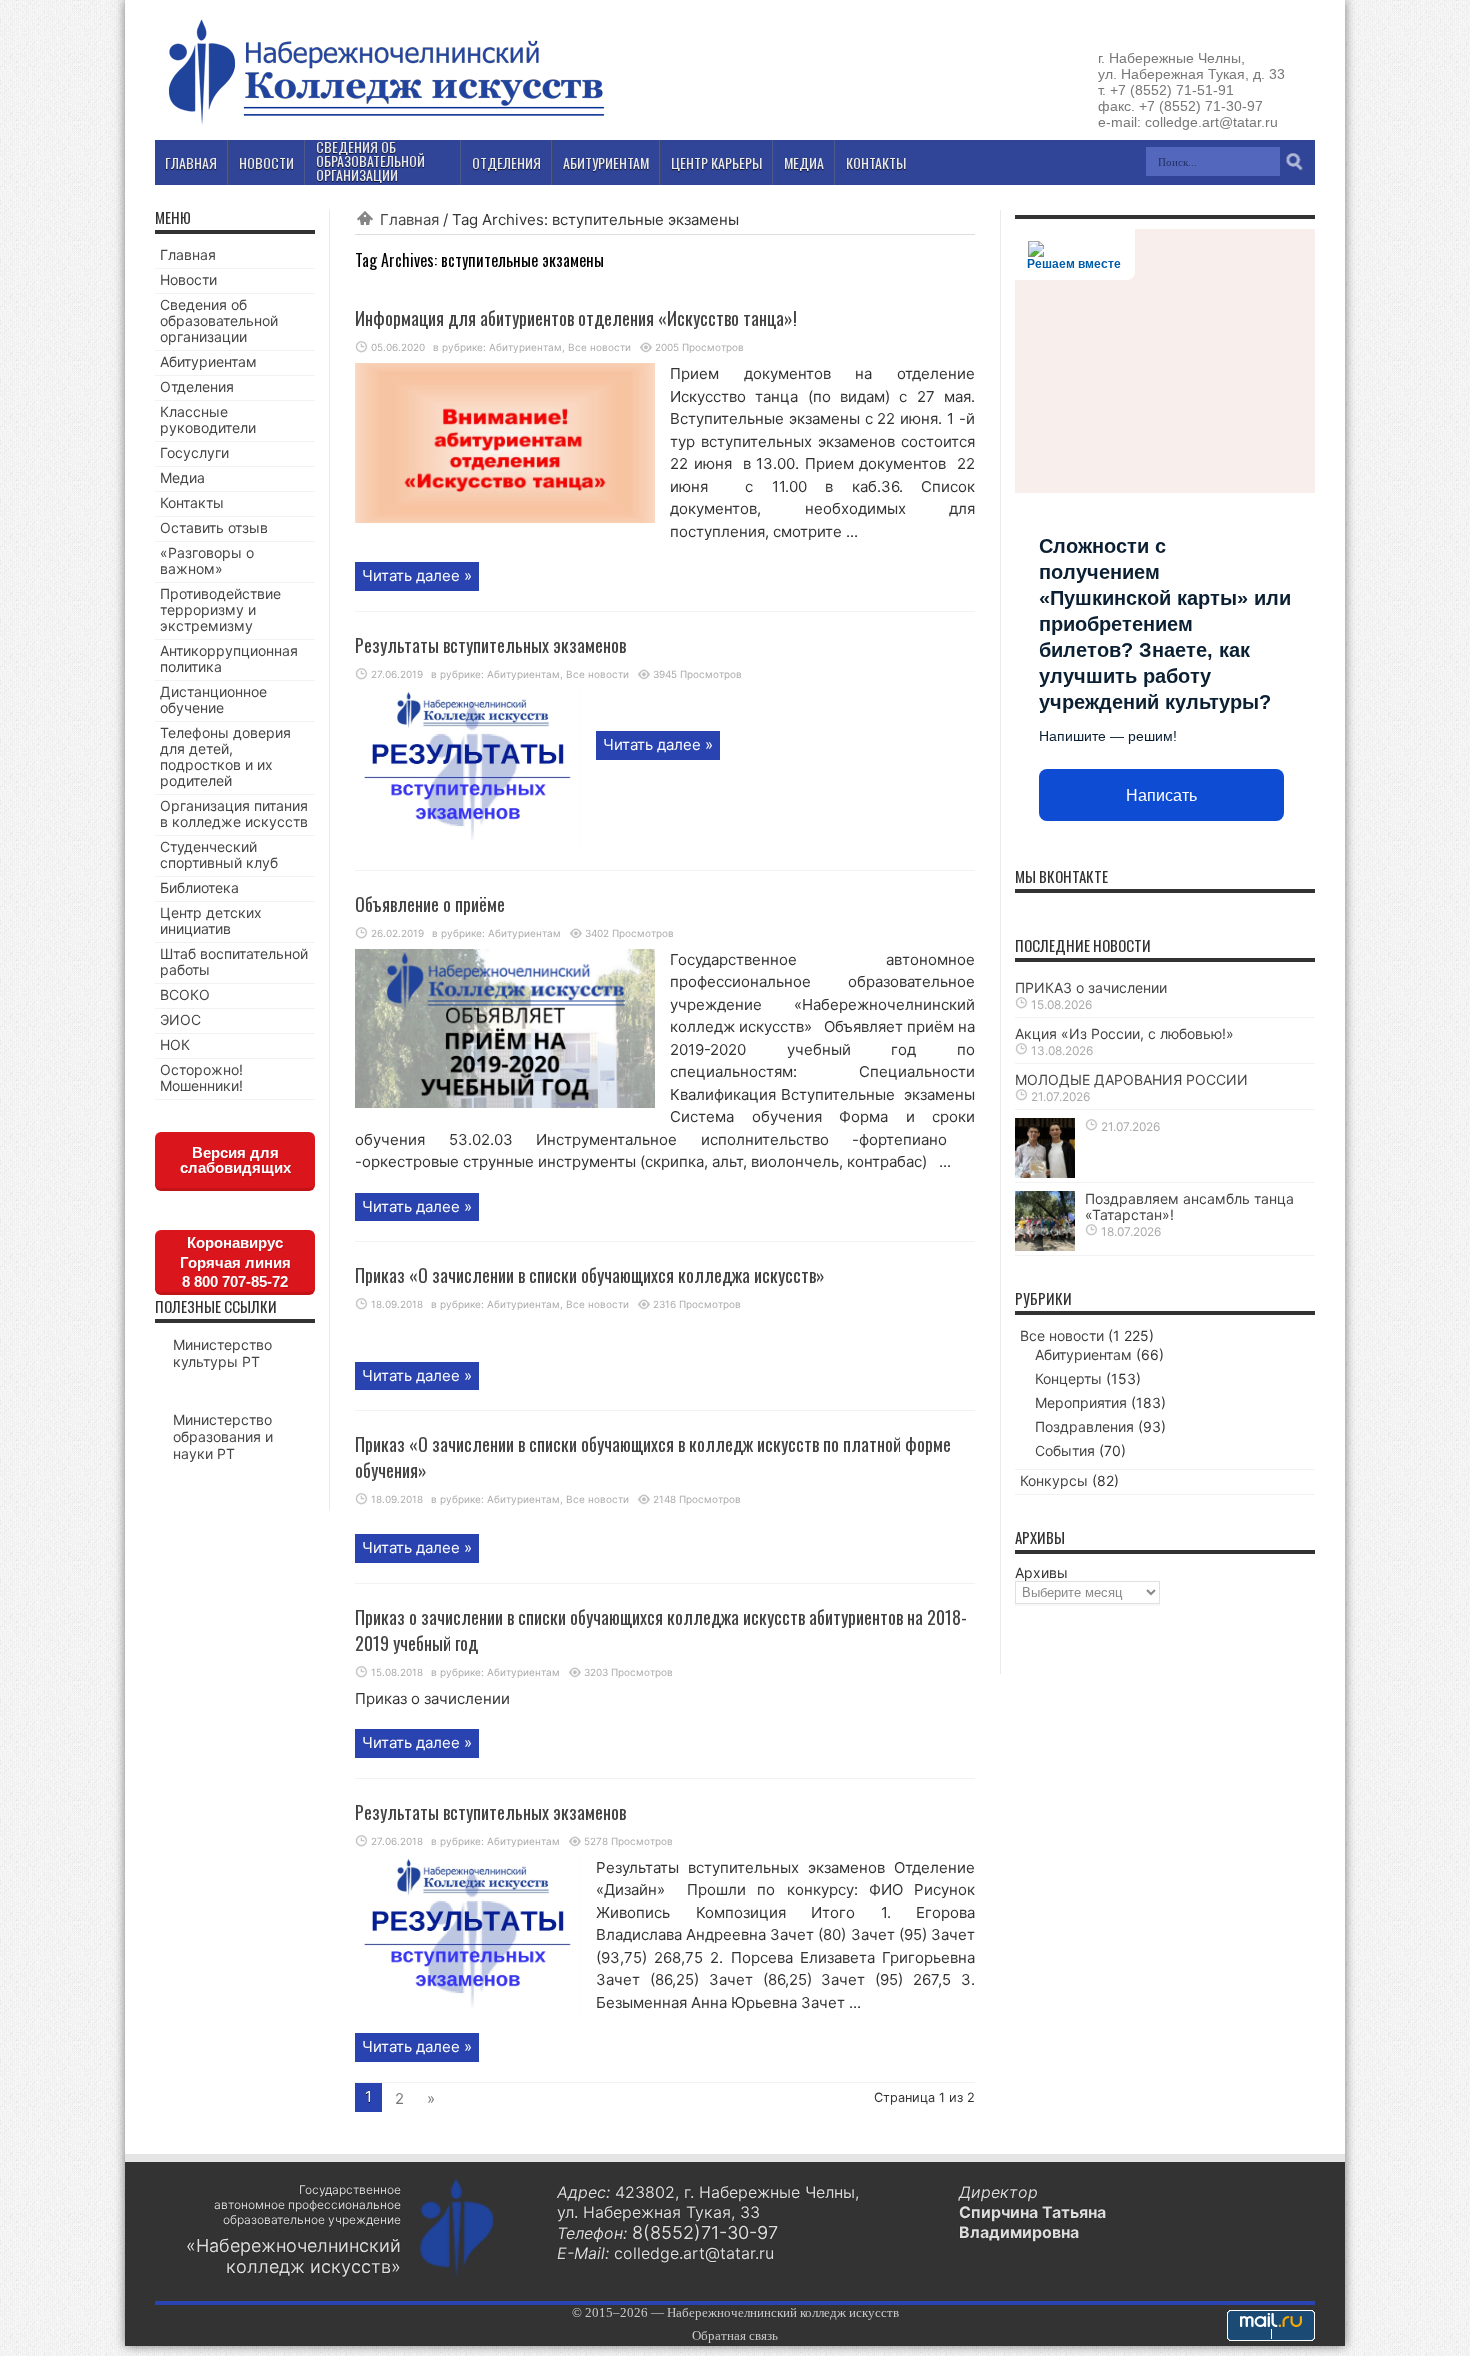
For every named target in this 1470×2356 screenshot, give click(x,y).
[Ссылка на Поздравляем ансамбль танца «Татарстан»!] (1045, 1245)
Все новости (599, 347)
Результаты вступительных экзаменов (490, 645)
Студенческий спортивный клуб (219, 854)
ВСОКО (185, 994)
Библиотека (199, 887)
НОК (175, 1044)
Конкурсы (1054, 1480)
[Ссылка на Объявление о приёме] (505, 1102)
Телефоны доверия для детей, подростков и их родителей (225, 756)
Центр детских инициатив (211, 920)
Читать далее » (417, 575)
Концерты (1068, 1378)
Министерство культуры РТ (222, 1353)
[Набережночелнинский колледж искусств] (385, 124)
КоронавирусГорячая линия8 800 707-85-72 (235, 1262)
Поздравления (1084, 1426)
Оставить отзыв (214, 527)
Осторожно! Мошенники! (201, 1077)
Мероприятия (1081, 1402)
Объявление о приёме (430, 904)
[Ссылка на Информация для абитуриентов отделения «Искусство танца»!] (505, 517)
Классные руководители (208, 419)
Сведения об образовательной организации (219, 320)
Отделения (197, 386)
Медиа (182, 477)
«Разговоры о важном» (207, 560)
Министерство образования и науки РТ (223, 1436)
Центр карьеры (716, 162)
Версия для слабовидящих (235, 1160)
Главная (409, 219)
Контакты (192, 502)
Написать (1161, 795)
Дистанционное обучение (213, 699)
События (1065, 1450)
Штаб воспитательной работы (234, 961)
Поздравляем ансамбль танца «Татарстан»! (1189, 1206)
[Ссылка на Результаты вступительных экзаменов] (468, 844)
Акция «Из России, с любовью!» (1124, 1033)
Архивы (1041, 1572)
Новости (188, 279)
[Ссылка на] (1045, 1172)
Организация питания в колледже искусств (234, 813)
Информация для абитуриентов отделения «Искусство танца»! (576, 318)
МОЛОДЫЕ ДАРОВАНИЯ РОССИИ (1131, 1079)
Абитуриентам (525, 347)
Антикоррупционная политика (229, 658)
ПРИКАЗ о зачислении (1091, 987)
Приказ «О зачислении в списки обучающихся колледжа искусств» (590, 1275)
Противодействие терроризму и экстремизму (220, 609)
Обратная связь (735, 2335)
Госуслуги (194, 452)
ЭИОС (180, 1019)
